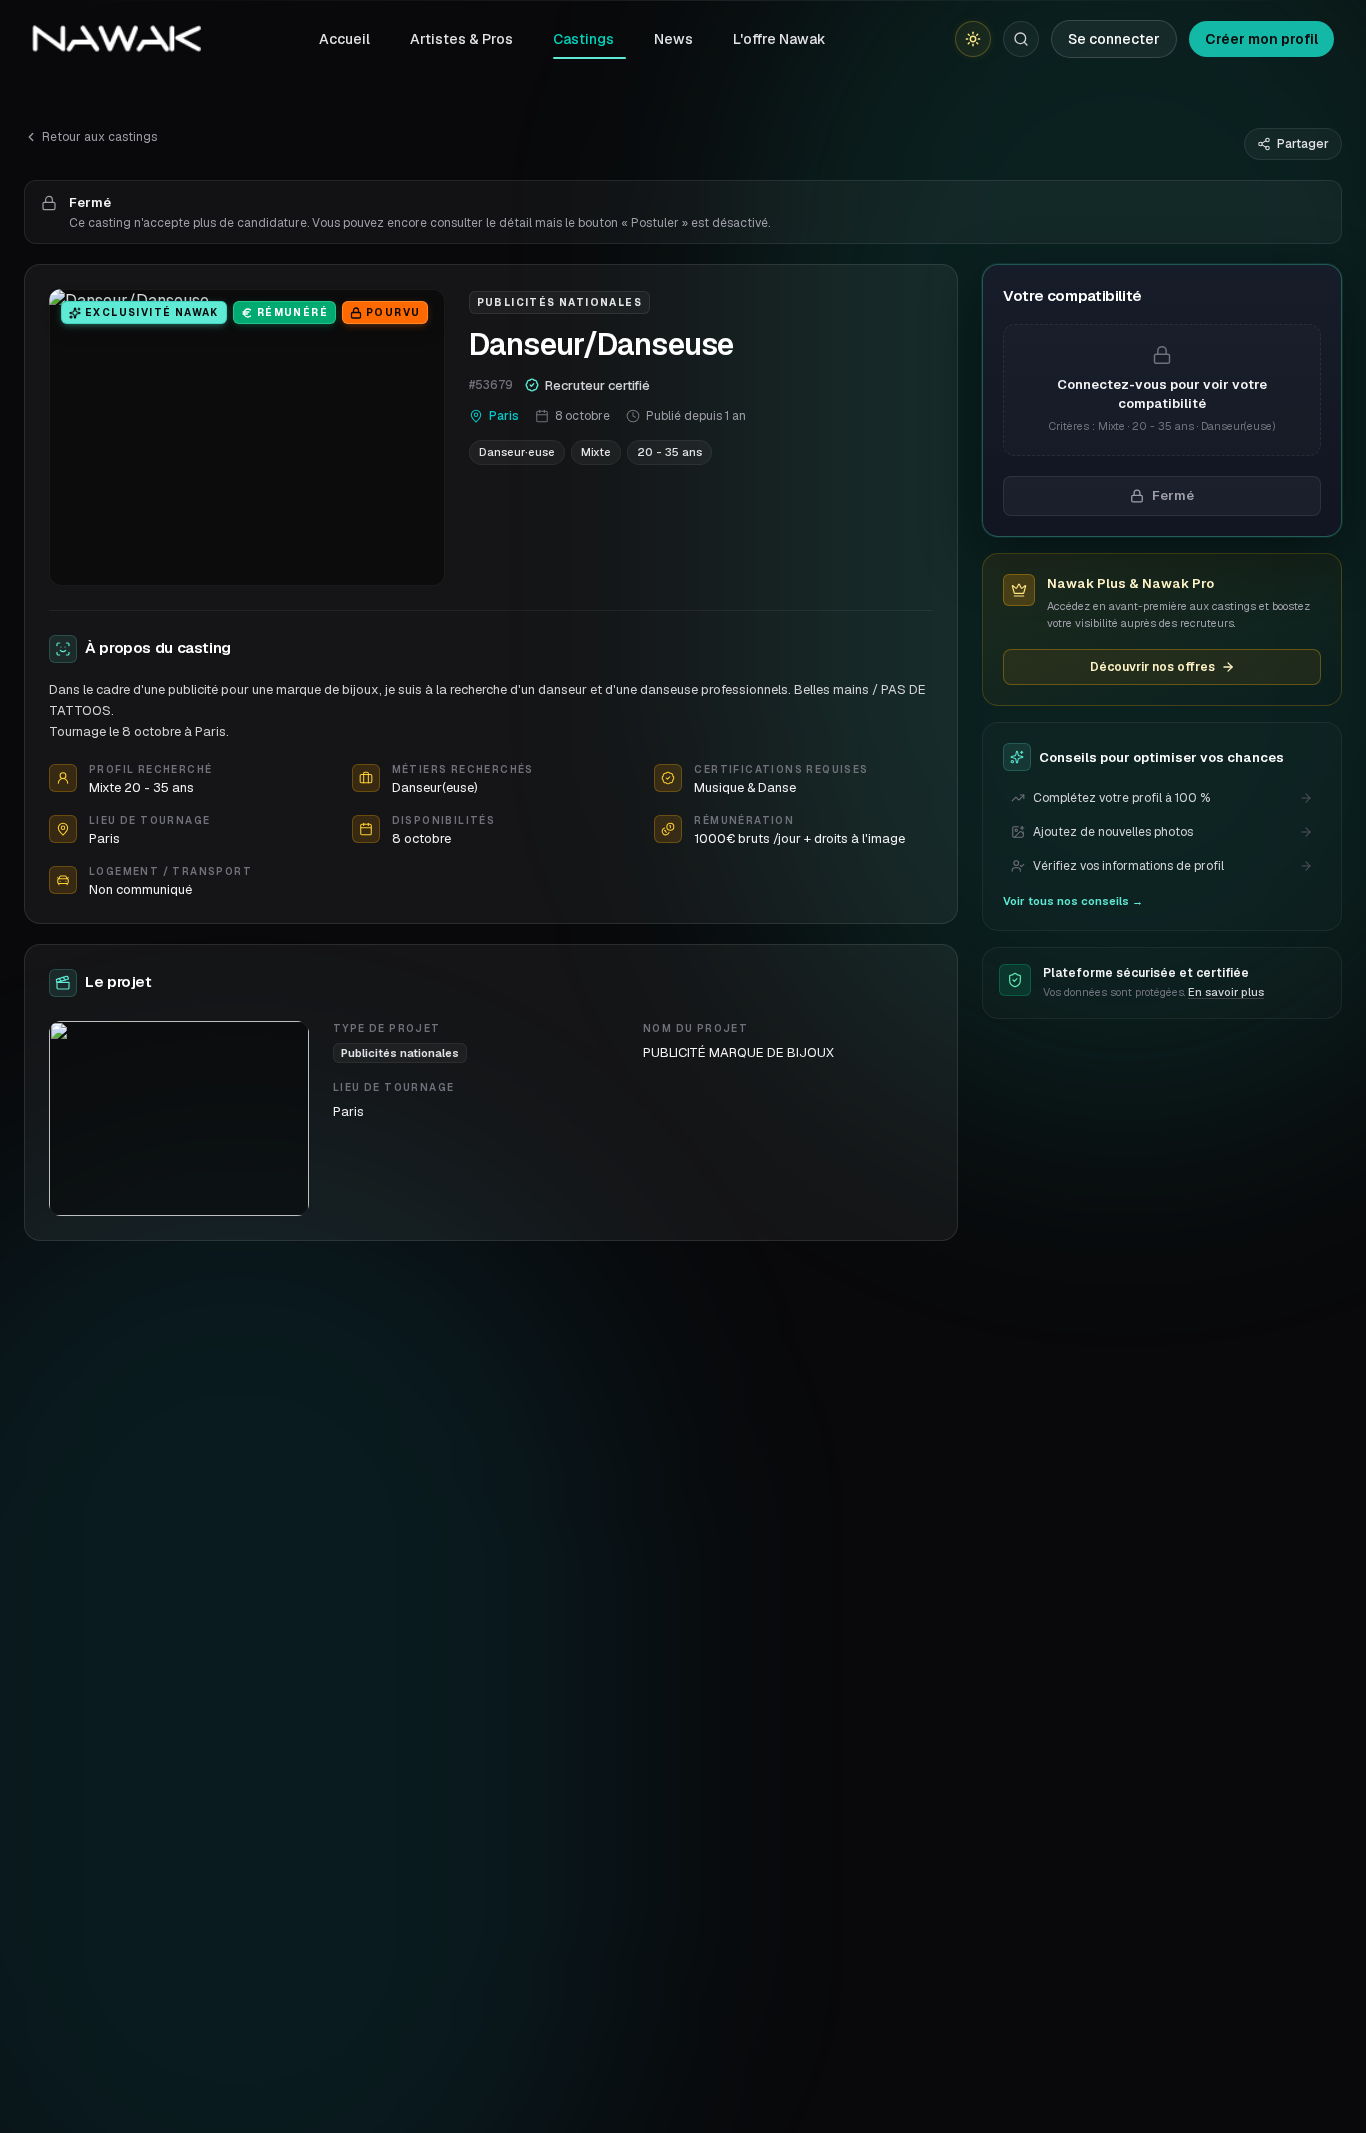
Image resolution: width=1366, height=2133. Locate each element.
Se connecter (1114, 39)
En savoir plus (1226, 992)
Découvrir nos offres (1152, 667)
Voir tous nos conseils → (1073, 901)
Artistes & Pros (461, 39)
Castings (583, 39)
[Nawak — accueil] (116, 39)
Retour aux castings (99, 137)
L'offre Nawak (779, 39)
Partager (1303, 144)
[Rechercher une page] (1021, 39)
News (673, 39)
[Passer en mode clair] (973, 39)
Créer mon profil (1261, 39)
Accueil (344, 39)
